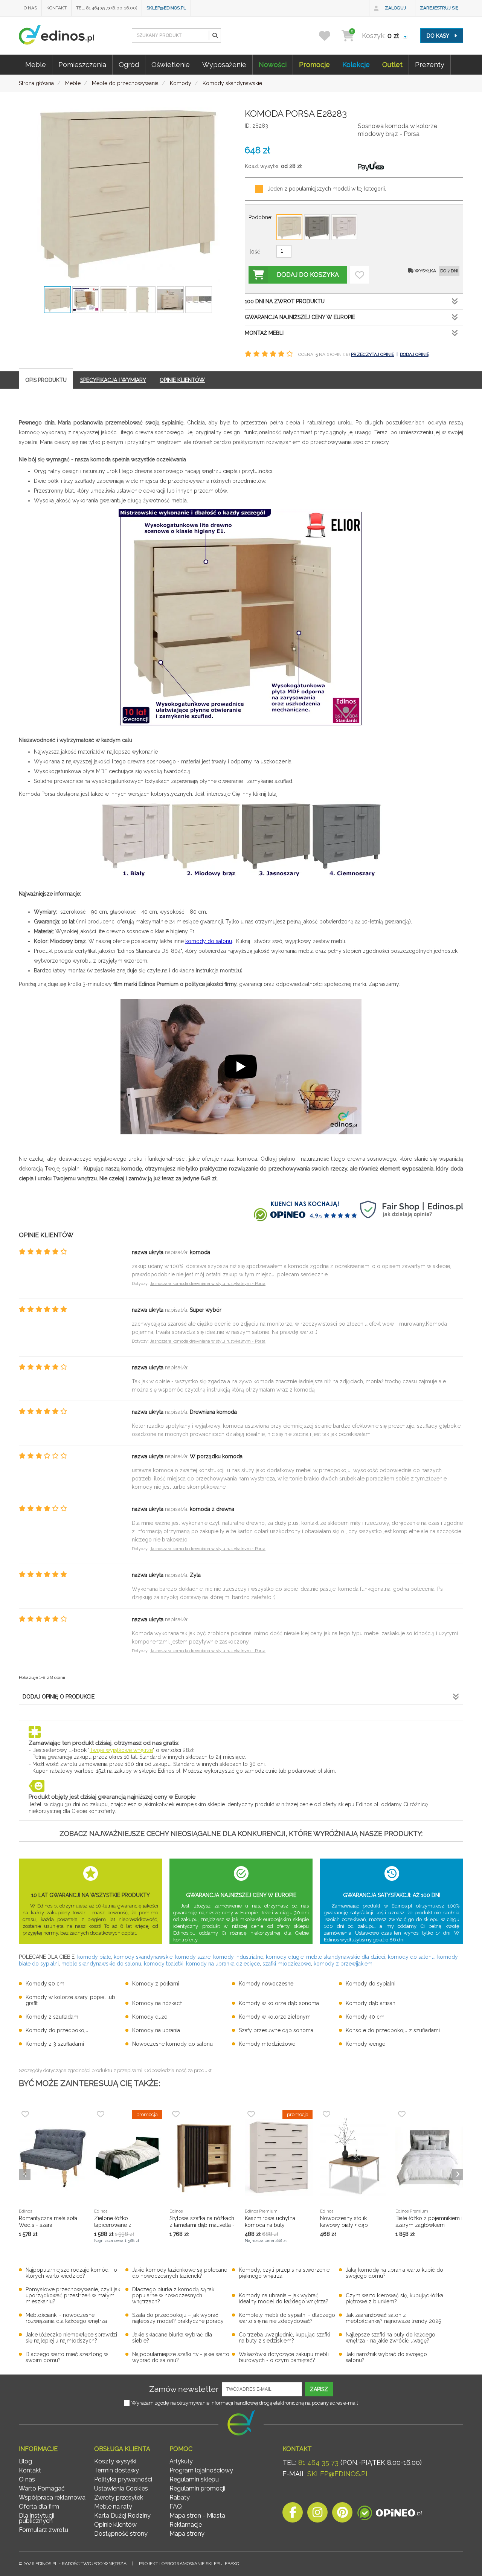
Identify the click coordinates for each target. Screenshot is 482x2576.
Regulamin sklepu (194, 2479)
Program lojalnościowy (201, 2470)
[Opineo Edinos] (390, 2514)
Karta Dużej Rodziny (122, 2516)
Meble (36, 65)
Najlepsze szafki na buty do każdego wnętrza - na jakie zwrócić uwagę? (390, 2338)
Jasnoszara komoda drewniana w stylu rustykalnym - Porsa (208, 1284)
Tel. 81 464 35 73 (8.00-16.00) (107, 8)
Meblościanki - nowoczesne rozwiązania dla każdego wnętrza (66, 2318)
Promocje (314, 65)
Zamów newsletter (184, 2389)
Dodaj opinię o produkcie (59, 1697)
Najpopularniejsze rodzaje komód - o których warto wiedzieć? (71, 2273)
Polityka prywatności (123, 2479)
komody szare (193, 1957)
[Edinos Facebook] (293, 2514)
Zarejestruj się (439, 8)
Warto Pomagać (42, 2488)
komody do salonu (209, 941)
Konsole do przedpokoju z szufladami (393, 2030)
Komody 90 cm (45, 1984)
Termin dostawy (117, 2470)
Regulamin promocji (197, 2488)
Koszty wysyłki (115, 2461)
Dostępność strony (121, 2534)
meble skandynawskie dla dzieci (346, 1957)
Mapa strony (187, 2534)
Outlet (392, 65)
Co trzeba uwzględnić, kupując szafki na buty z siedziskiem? (284, 2338)
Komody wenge (365, 2044)
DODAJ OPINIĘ (415, 354)
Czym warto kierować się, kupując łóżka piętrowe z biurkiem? (394, 2298)
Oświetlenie (171, 65)
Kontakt (56, 8)
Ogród (129, 65)
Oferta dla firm (39, 2507)
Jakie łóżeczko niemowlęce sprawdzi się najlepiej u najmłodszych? (71, 2338)
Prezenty (430, 65)
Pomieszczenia (82, 65)
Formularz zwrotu (43, 2530)
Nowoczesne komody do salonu (172, 2044)
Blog (25, 2461)
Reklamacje (186, 2525)
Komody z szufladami (53, 2017)
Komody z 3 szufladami (55, 2044)
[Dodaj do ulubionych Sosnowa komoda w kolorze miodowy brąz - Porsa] (360, 275)
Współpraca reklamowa (52, 2497)
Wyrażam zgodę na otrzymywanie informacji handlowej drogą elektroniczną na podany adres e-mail (245, 2403)
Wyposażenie (224, 65)
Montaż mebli (264, 333)
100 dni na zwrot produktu (285, 301)
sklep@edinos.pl (166, 8)
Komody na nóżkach (157, 2003)
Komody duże (150, 2017)
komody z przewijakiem (343, 1964)
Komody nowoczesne (266, 1984)
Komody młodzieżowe (267, 2044)
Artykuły (181, 2461)
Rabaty (180, 2497)
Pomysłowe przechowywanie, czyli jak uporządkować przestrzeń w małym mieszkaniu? (73, 2295)
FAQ (176, 2507)
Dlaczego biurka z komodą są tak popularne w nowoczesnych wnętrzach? (173, 2295)
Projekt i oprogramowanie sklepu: (189, 2564)
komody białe (94, 1957)
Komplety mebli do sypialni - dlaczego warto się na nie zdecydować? (287, 2318)
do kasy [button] (439, 36)
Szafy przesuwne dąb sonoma (276, 2030)
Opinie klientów (115, 2525)
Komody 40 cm (365, 2017)
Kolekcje (356, 65)
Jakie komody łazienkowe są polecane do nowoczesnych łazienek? (180, 2273)
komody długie (285, 1957)
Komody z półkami (156, 1984)
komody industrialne (238, 1957)
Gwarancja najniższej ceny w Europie (300, 317)
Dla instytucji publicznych (37, 2518)
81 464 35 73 (318, 2462)
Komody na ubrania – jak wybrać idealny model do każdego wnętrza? (284, 2298)
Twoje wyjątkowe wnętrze (121, 1750)
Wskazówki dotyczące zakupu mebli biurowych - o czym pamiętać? (284, 2357)
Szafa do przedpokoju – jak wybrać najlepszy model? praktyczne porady (178, 2318)
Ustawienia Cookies (121, 2488)
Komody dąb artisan (371, 2003)
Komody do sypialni (371, 1984)
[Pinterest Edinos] (342, 2514)
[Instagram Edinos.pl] (317, 2514)
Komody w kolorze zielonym (275, 2017)
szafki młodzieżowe (287, 1964)
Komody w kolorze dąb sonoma (279, 2003)
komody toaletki (164, 1964)
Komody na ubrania (156, 2030)
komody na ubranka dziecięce (223, 1964)
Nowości (273, 65)
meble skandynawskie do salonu (101, 1964)
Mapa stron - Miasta (197, 2516)
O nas (30, 8)
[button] (215, 35)
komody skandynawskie (143, 1957)
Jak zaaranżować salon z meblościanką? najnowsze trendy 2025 (393, 2318)
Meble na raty (113, 2507)
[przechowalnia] (329, 36)
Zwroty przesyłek (119, 2497)
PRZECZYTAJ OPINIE (373, 354)
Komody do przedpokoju (57, 2030)
